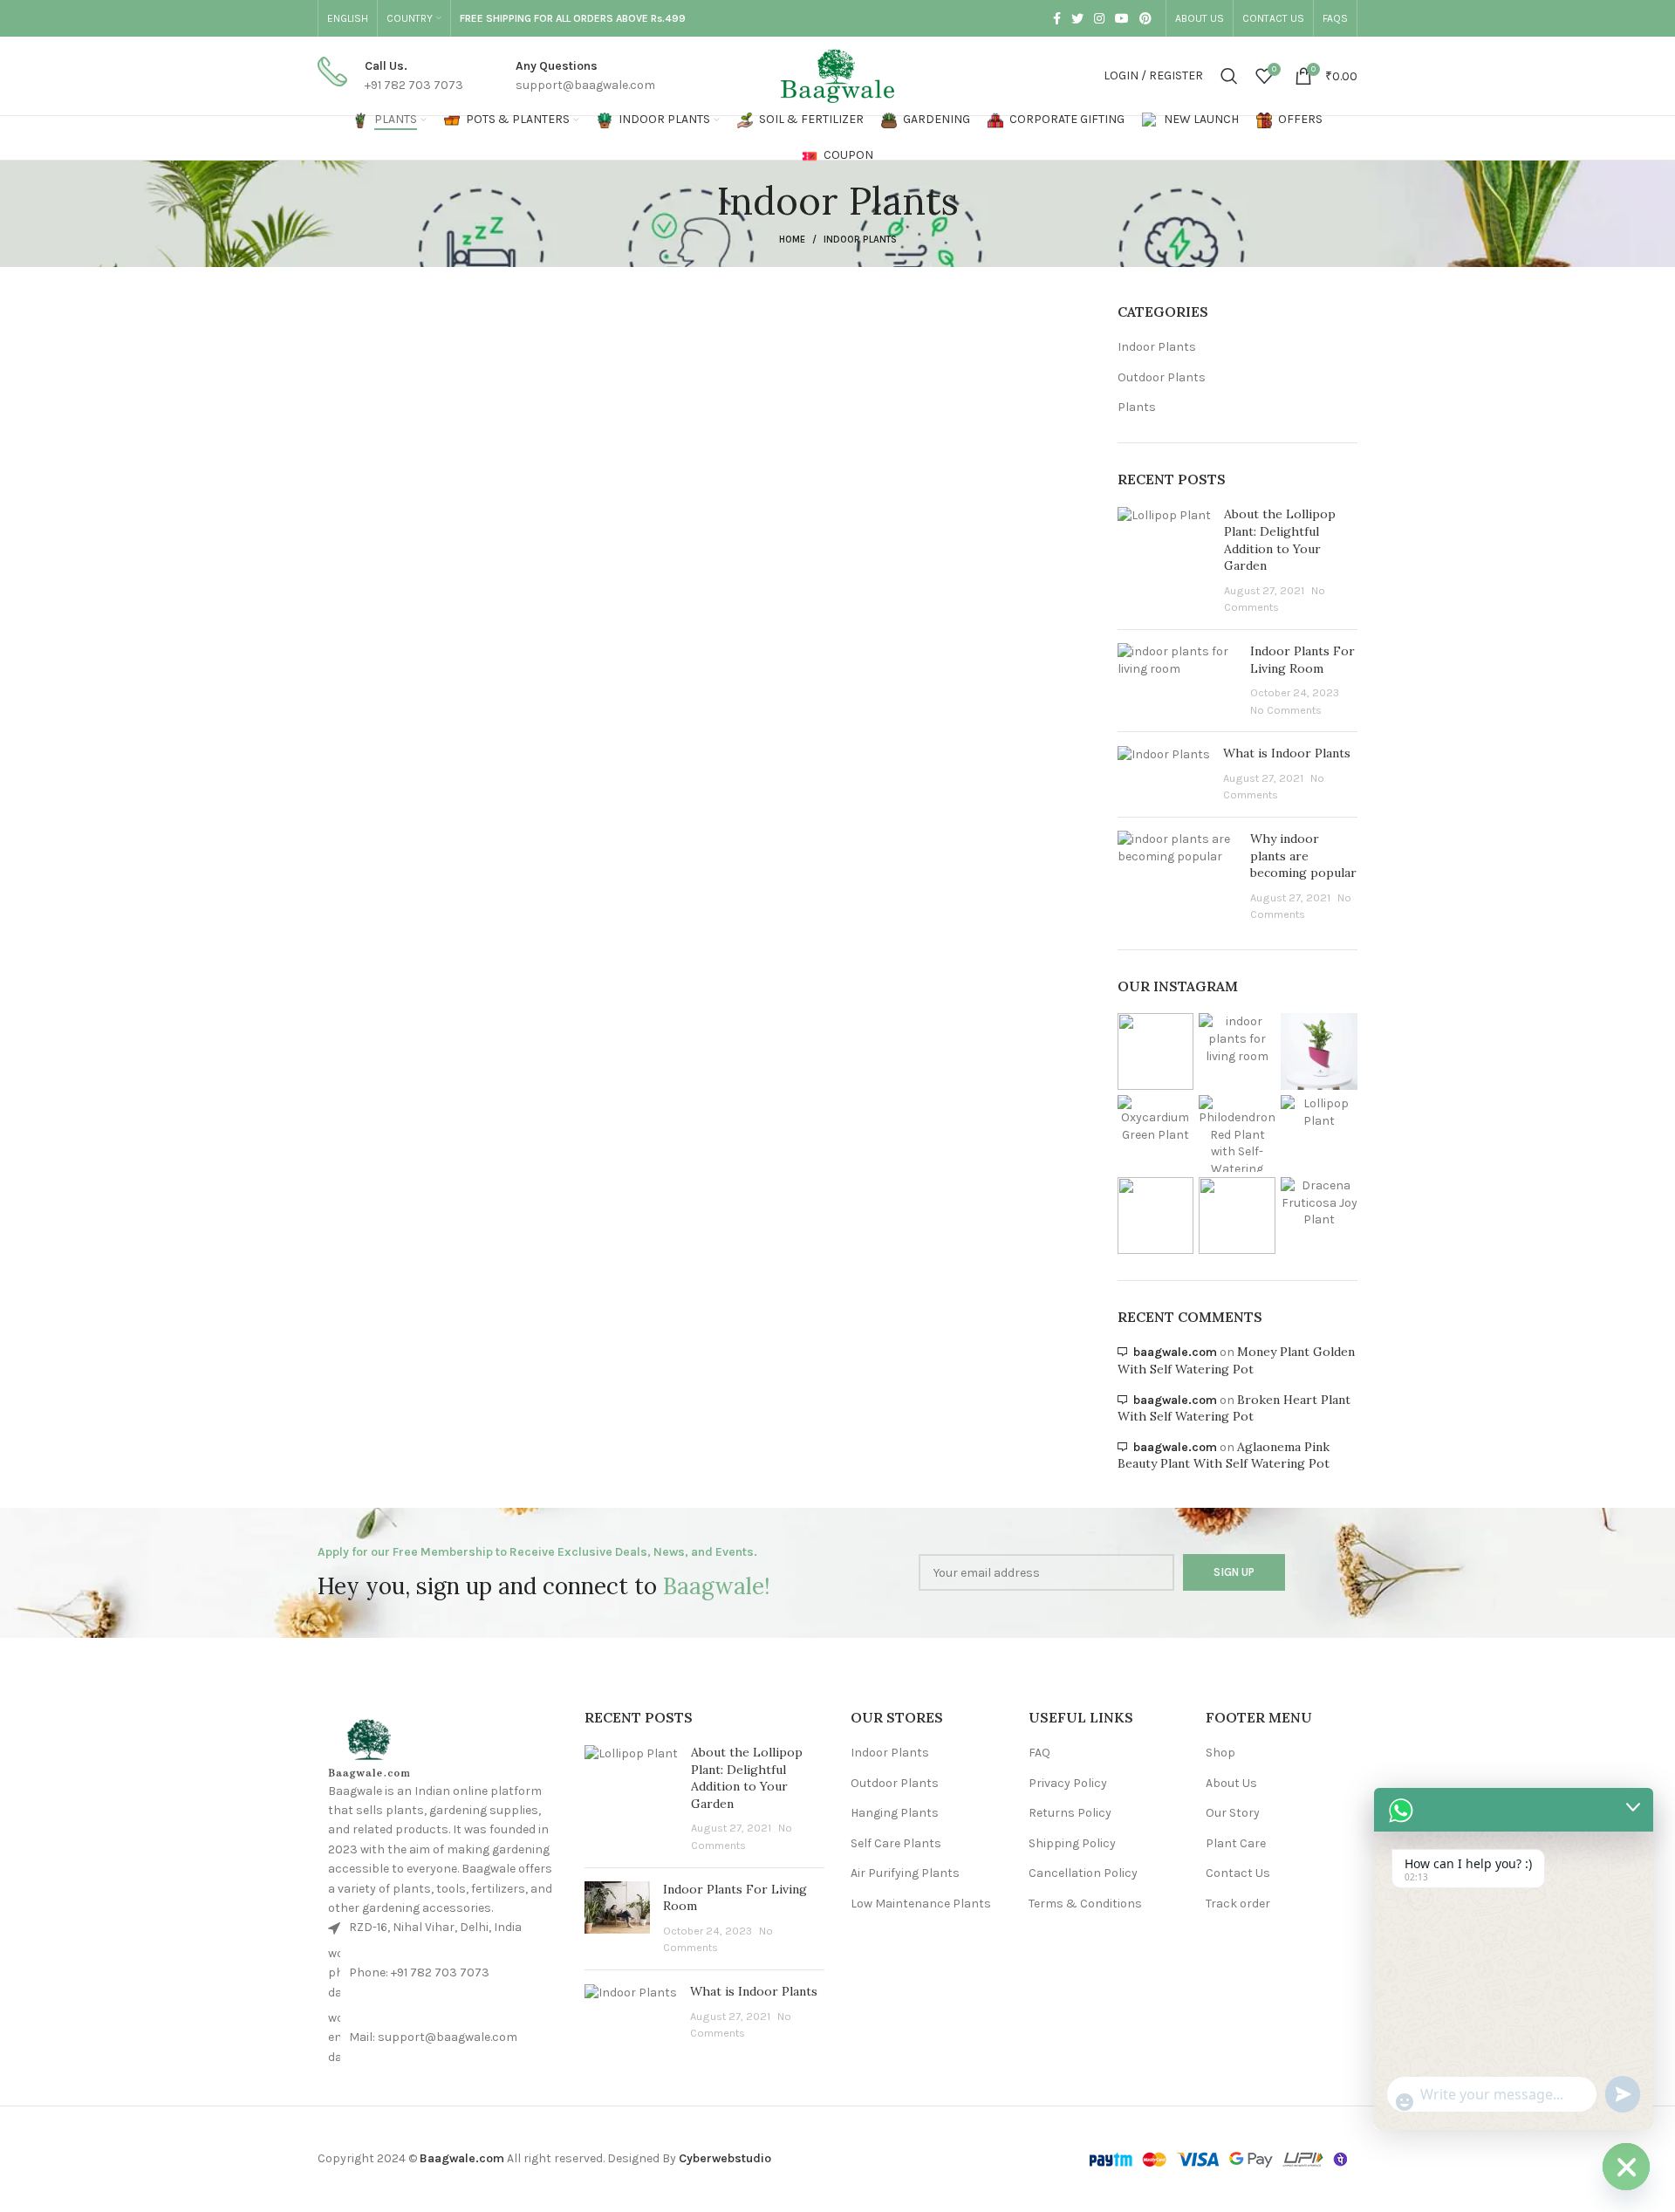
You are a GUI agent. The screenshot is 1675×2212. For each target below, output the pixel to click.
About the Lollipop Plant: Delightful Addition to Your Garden (1280, 540)
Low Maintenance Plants (921, 1904)
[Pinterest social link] (1145, 18)
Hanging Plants (895, 1813)
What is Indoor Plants (1287, 753)
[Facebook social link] (1057, 18)
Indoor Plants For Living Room (1302, 660)
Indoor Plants (1157, 347)
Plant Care (1236, 1843)
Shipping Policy (1072, 1843)
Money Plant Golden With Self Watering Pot (1236, 1360)
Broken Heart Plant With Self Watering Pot (1234, 1408)
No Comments (1286, 710)
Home (792, 240)
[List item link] (441, 1973)
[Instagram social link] (1099, 18)
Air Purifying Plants (905, 1873)
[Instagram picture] (1156, 1051)
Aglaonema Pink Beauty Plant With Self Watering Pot (1224, 1455)
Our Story (1233, 1813)
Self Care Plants (896, 1843)
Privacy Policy (1068, 1783)
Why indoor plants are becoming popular (1303, 856)
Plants (1137, 407)
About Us (1231, 1783)
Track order (1238, 1904)
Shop (1220, 1753)
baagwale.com (1175, 1352)
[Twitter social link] (1077, 18)
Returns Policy (1070, 1813)
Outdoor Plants (1162, 377)
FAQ (1039, 1753)
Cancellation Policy (1083, 1873)
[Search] (1229, 76)
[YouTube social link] (1122, 18)
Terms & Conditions (1085, 1904)
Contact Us (1238, 1873)
